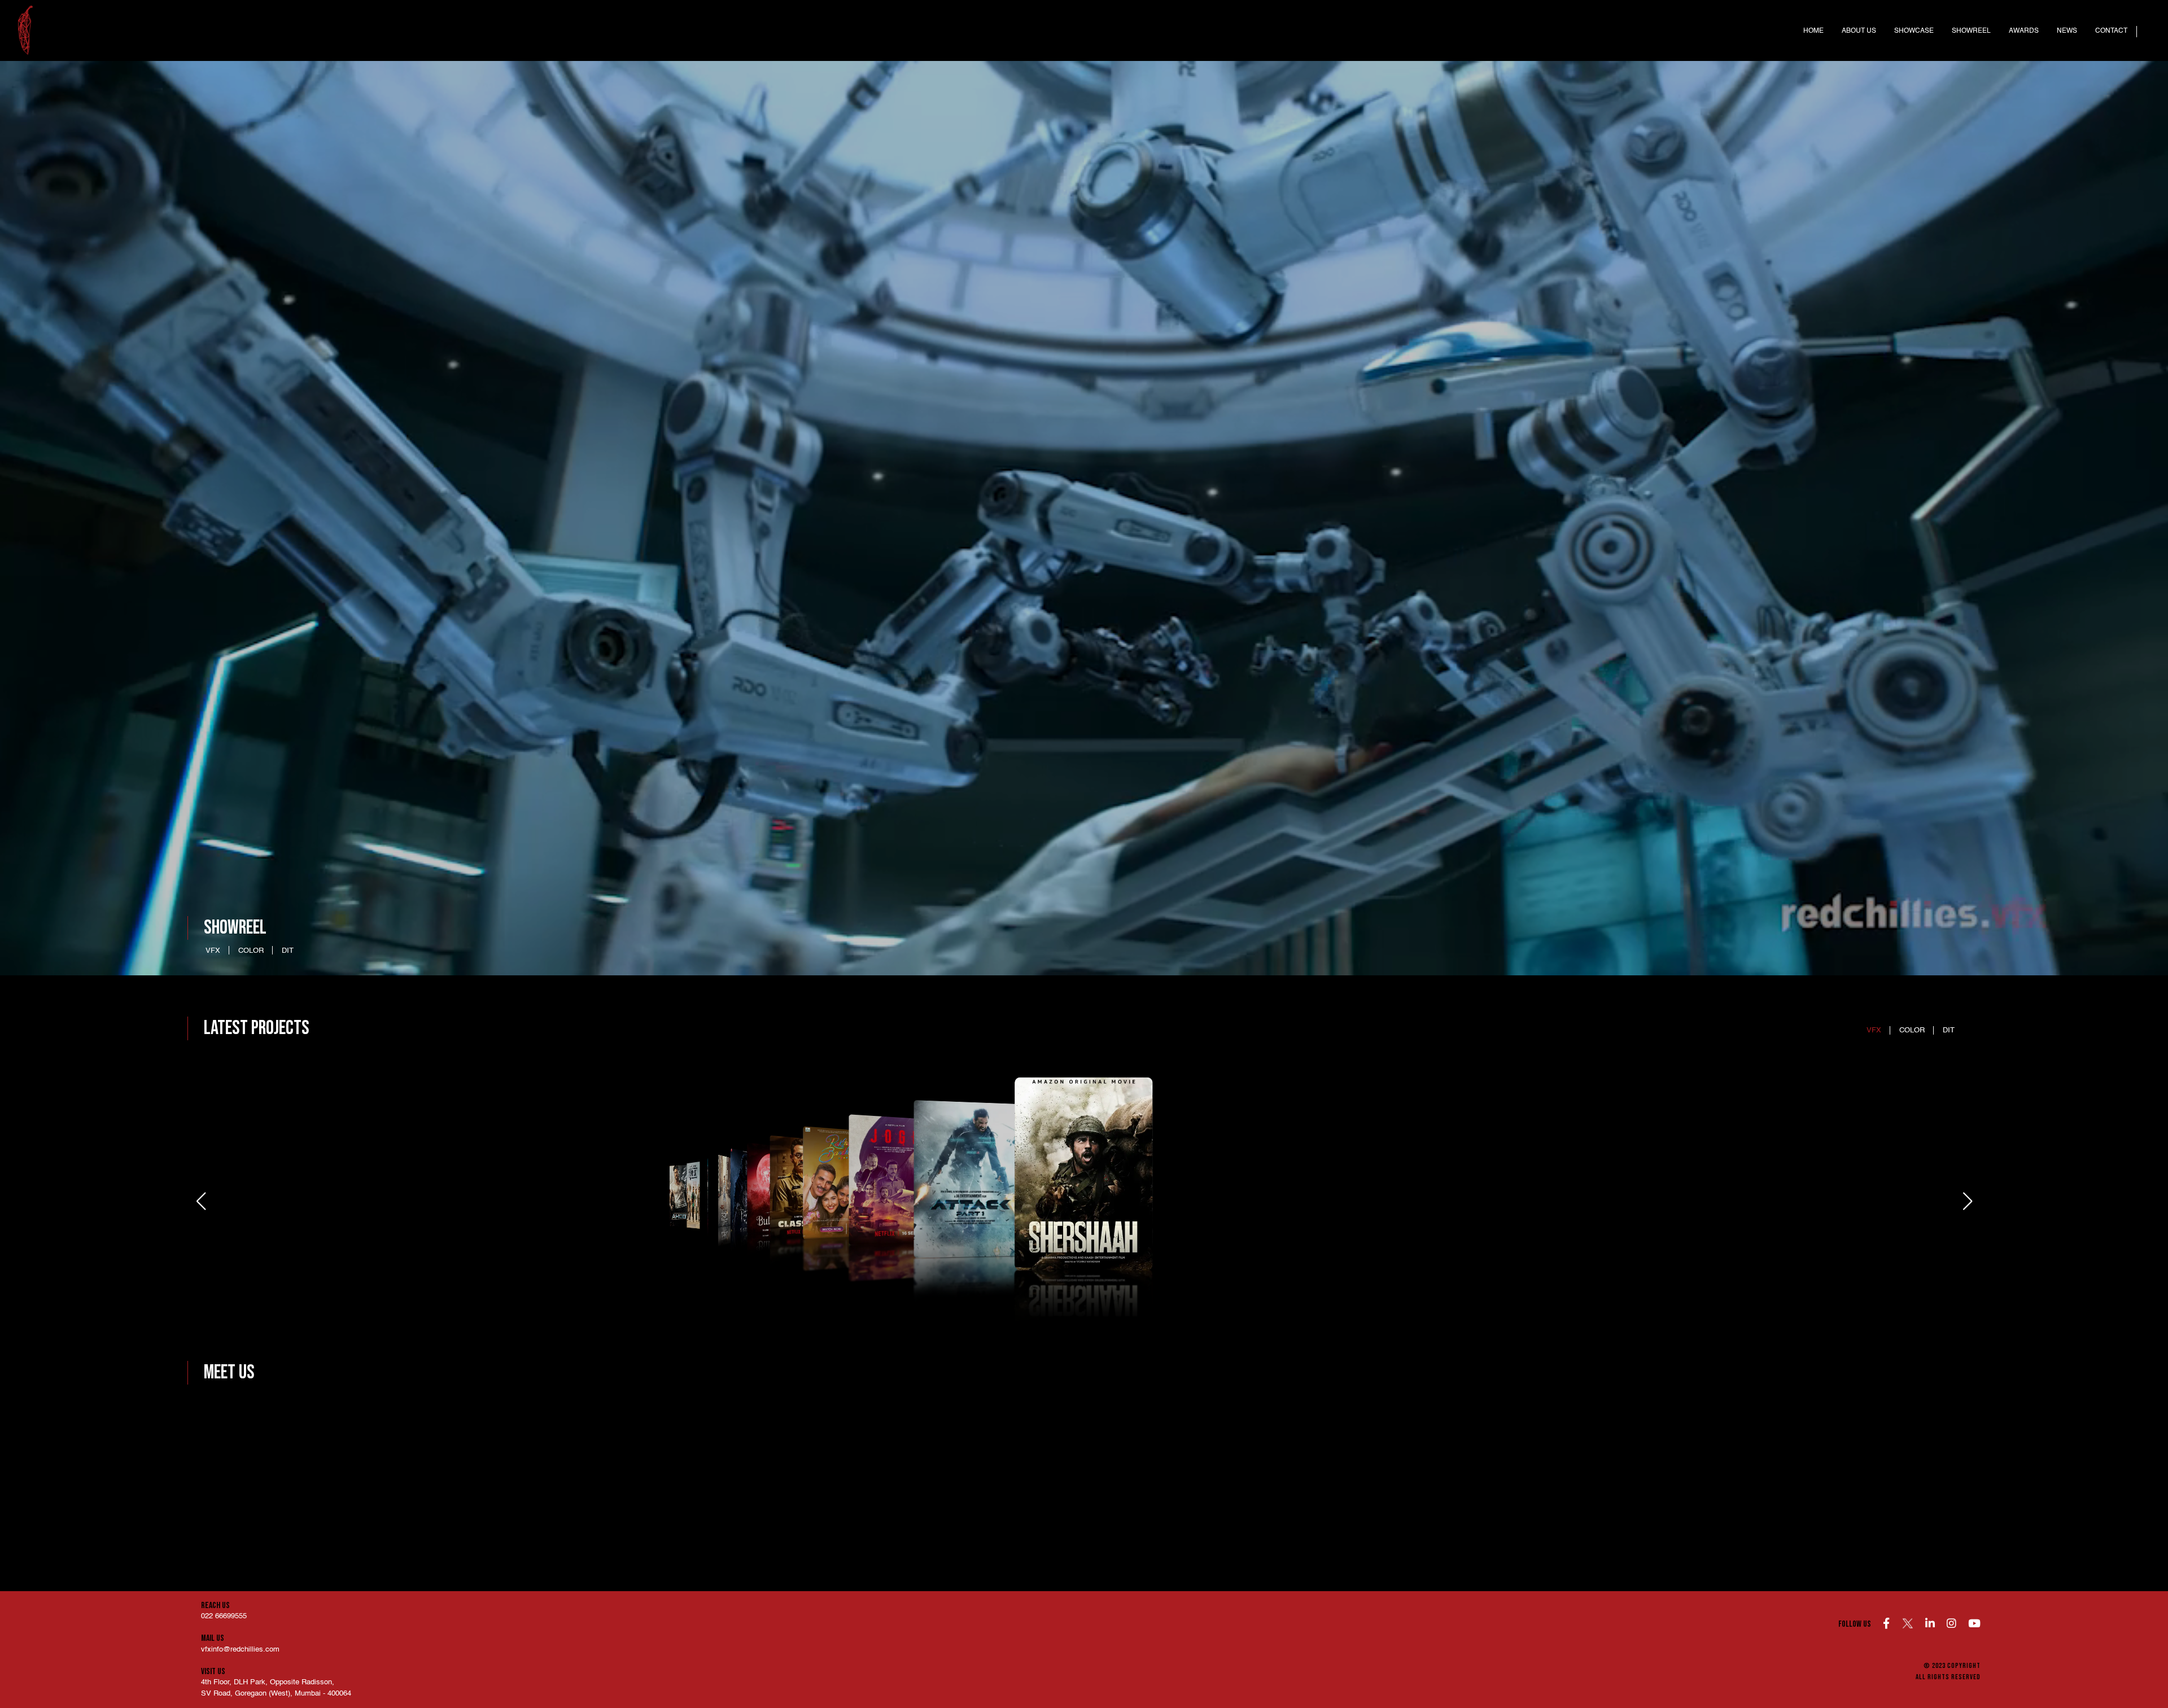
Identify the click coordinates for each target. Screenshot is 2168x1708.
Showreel (1971, 31)
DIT (288, 951)
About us (1859, 31)
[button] (1967, 1201)
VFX (213, 951)
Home (1813, 31)
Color (251, 951)
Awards (2024, 31)
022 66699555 (224, 1616)
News (2067, 31)
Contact (2111, 31)
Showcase (1914, 31)
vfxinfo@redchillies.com (240, 1650)
